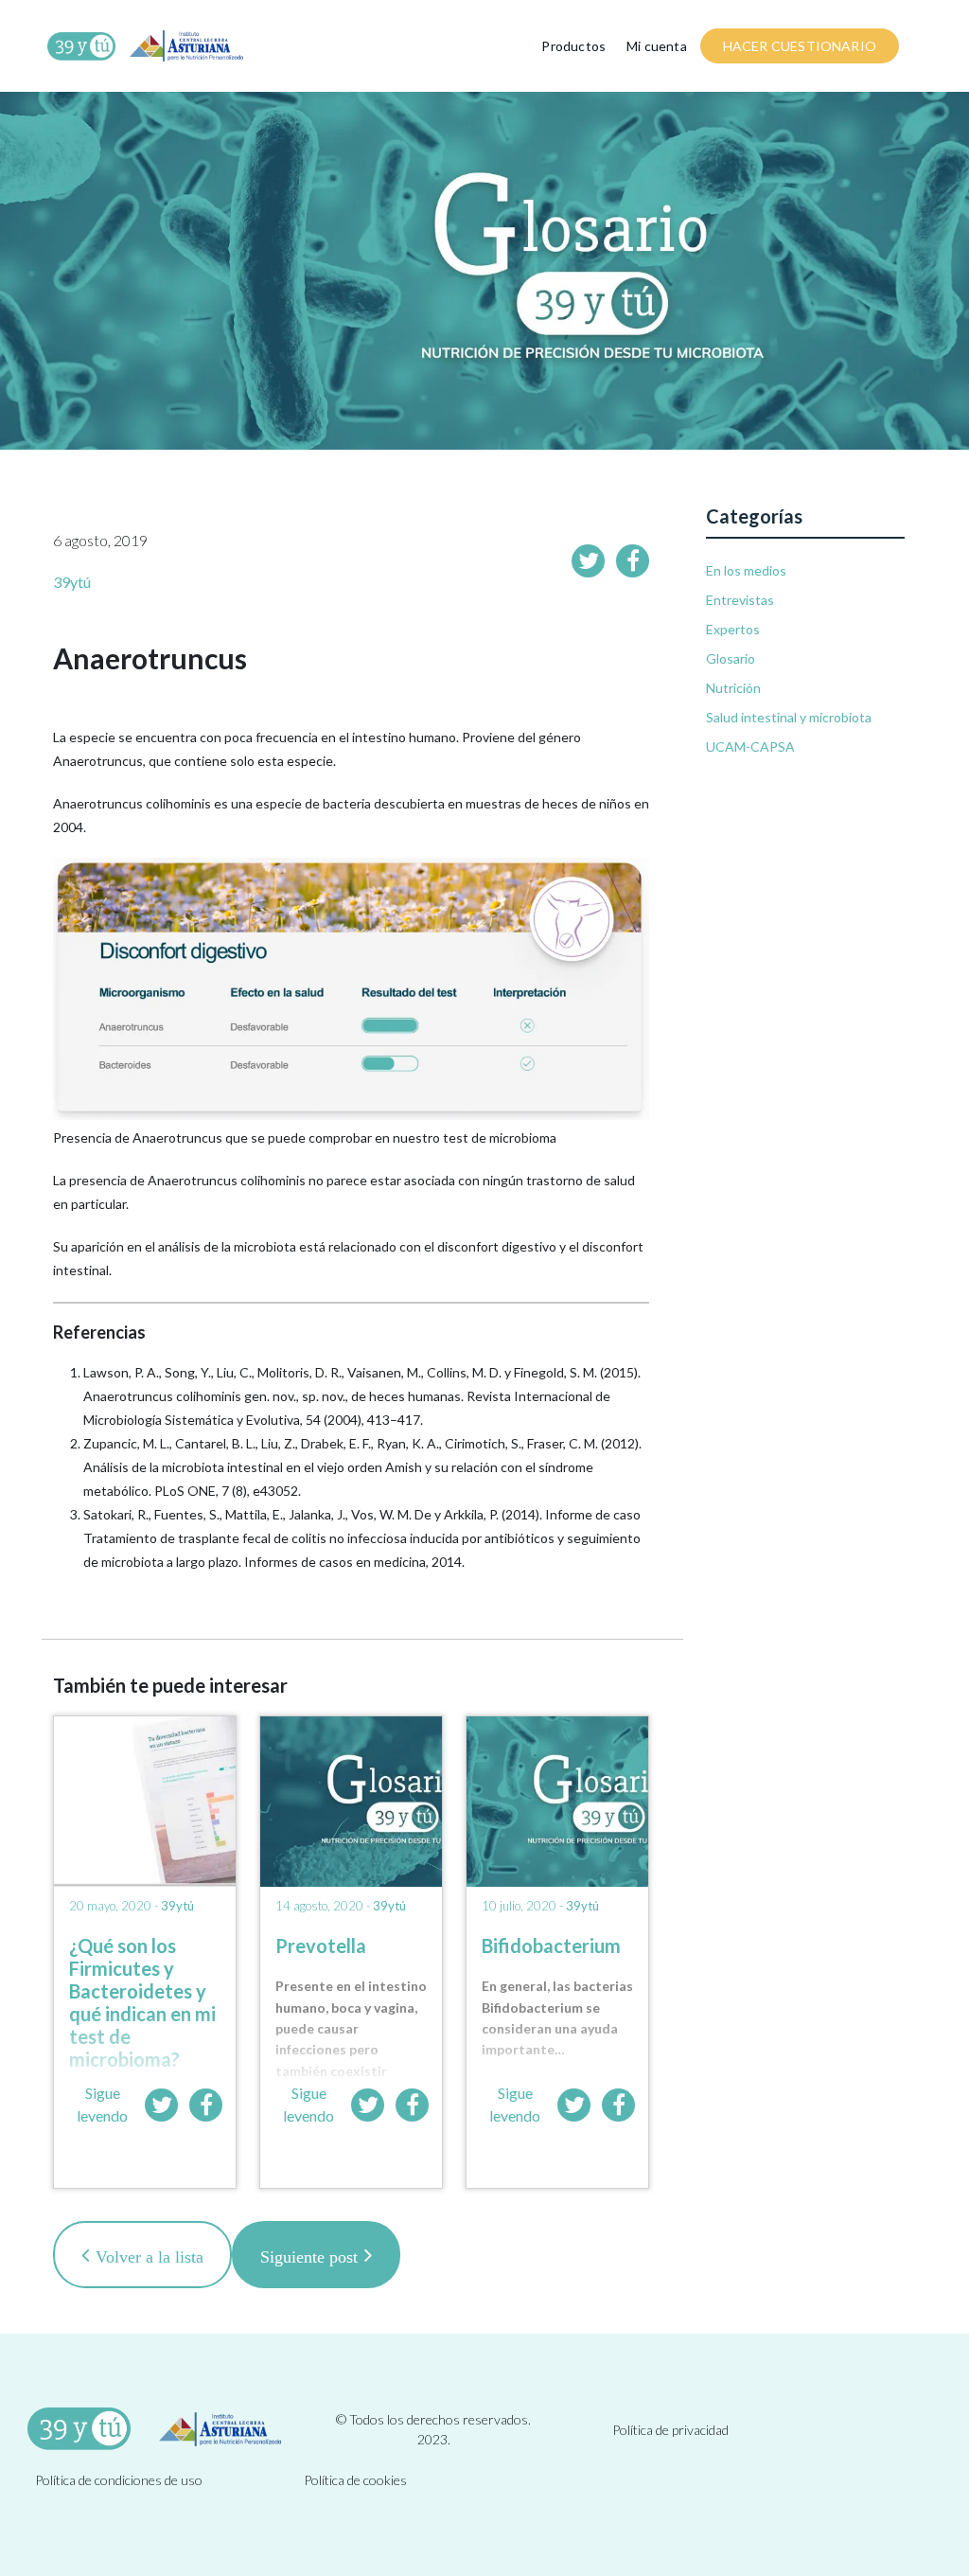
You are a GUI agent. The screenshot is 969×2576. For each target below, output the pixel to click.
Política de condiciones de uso (119, 2480)
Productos (573, 46)
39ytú (72, 582)
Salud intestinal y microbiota (789, 717)
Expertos (733, 629)
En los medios (746, 570)
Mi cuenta (657, 46)
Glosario (731, 658)
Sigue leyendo (102, 2104)
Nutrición (733, 688)
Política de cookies (355, 2480)
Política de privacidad (670, 2430)
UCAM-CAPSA (750, 746)
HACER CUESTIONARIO (800, 46)
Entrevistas (740, 600)
